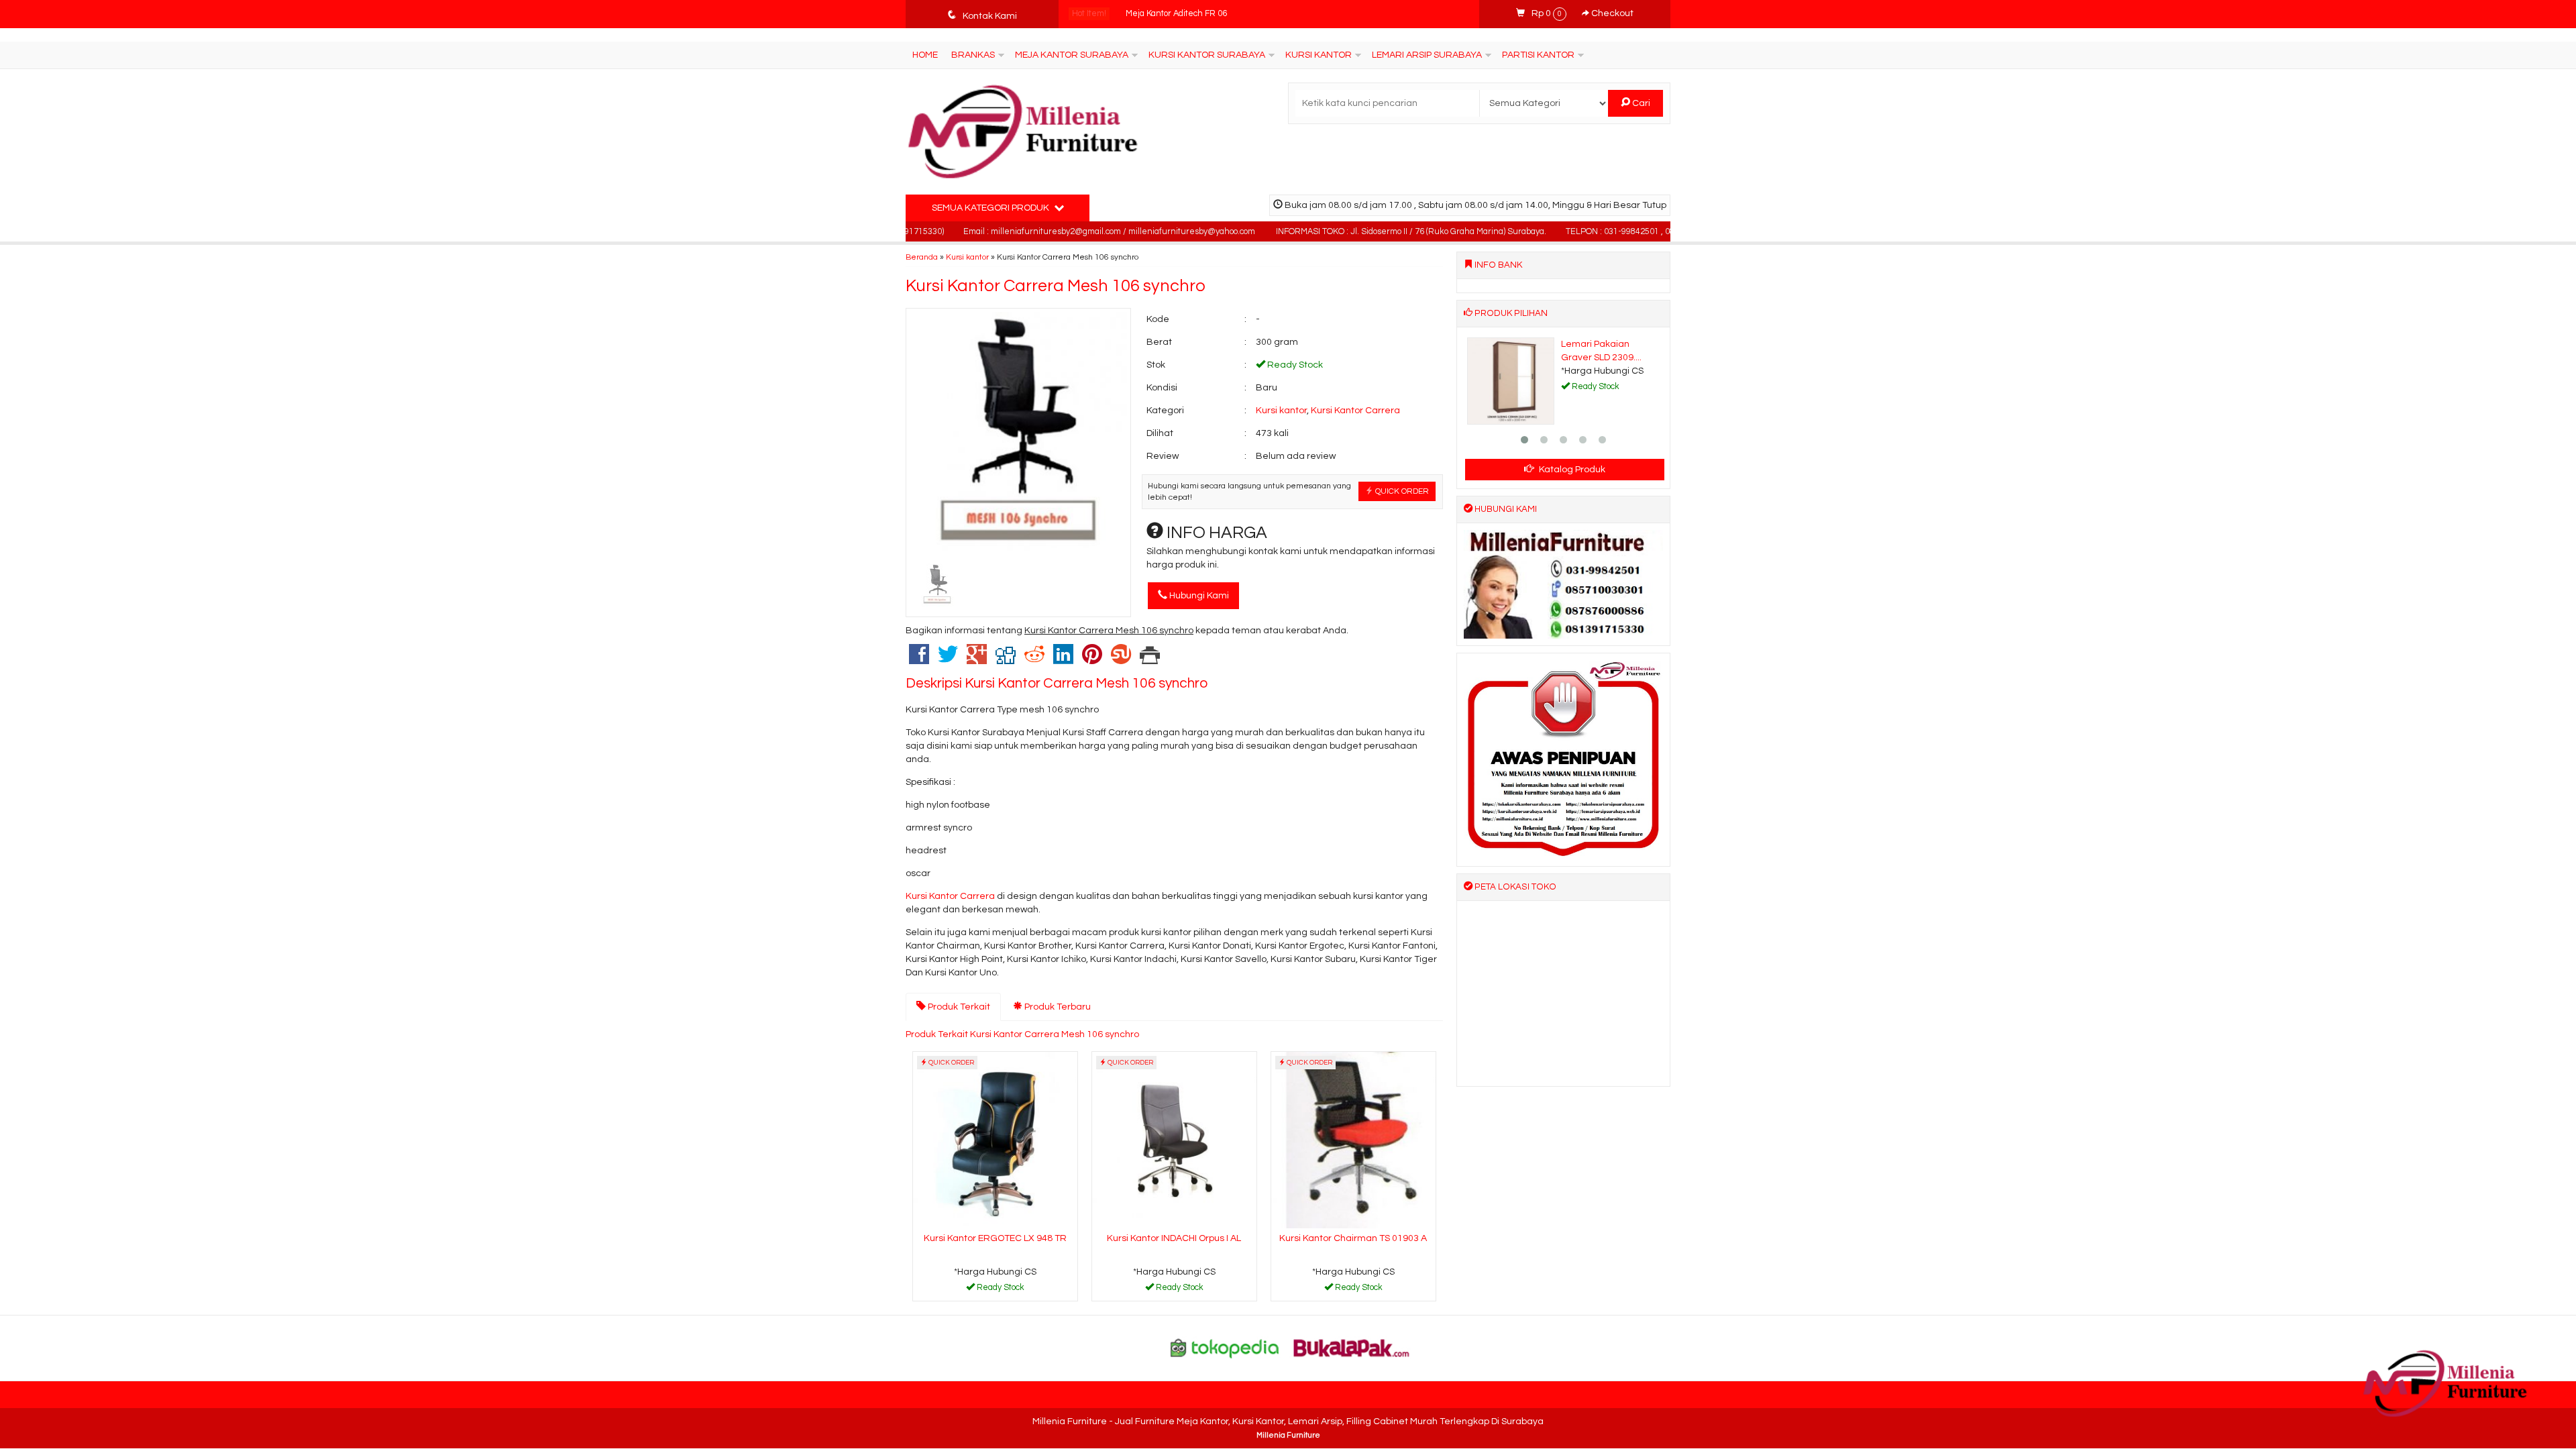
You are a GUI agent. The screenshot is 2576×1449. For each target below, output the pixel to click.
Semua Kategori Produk (991, 208)
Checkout (1611, 13)
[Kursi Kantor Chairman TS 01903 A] (1353, 1140)
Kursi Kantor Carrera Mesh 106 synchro (1056, 286)
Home (925, 55)
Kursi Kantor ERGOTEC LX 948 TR (995, 1238)
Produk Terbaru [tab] (1057, 1007)
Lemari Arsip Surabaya (1427, 55)
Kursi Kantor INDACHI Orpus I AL (1174, 1238)
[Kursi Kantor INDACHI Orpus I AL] (1174, 1140)
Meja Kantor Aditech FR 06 (1176, 14)
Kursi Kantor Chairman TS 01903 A (1353, 1238)
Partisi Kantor (1538, 55)
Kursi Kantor (1319, 55)
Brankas (973, 55)
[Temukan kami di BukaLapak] (1352, 1348)
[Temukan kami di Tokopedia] (1225, 1348)
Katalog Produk (1571, 470)
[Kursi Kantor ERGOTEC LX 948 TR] (995, 1140)
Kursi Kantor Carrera (1355, 411)
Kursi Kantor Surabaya (1207, 55)
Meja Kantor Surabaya (1072, 55)
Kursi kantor (967, 257)
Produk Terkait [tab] (958, 1007)
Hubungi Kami (1198, 596)
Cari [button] (1640, 103)
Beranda (922, 257)
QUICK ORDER (1401, 491)
